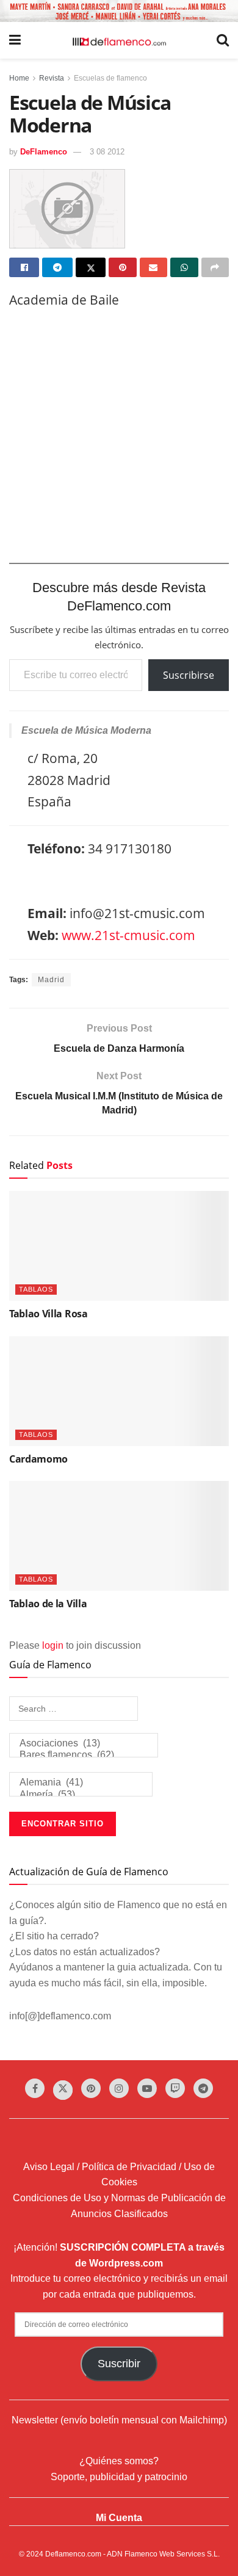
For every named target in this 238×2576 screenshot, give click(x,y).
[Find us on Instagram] (119, 2088)
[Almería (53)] (81, 1795)
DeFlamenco (44, 152)
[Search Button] (223, 40)
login (53, 1645)
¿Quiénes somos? (119, 2461)
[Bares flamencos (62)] (84, 1755)
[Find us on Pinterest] (91, 2088)
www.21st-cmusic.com (128, 935)
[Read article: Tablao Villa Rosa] (119, 1246)
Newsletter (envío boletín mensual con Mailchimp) (119, 2420)
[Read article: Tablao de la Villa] (119, 1536)
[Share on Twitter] (91, 267)
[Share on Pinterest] (122, 267)
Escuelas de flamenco (110, 78)
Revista (52, 78)
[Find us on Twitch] (175, 2088)
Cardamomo (38, 1459)
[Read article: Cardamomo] (119, 1391)
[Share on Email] (153, 267)
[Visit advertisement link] (119, 11)
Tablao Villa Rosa (49, 1314)
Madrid (51, 980)
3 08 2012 (107, 152)
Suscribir (119, 2364)
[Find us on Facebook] (35, 2088)
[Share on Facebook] (24, 267)
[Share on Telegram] (57, 267)
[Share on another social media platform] (215, 267)
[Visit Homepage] (119, 41)
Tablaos (36, 1289)
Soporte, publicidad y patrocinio (119, 2477)
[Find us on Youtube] (147, 2088)
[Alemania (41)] (81, 1783)
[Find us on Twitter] (63, 2090)
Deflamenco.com (73, 2554)
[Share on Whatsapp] (184, 267)
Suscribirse (189, 675)
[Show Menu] (15, 40)
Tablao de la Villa (48, 1604)
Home (19, 78)
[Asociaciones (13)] (84, 1744)
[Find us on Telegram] (203, 2088)
